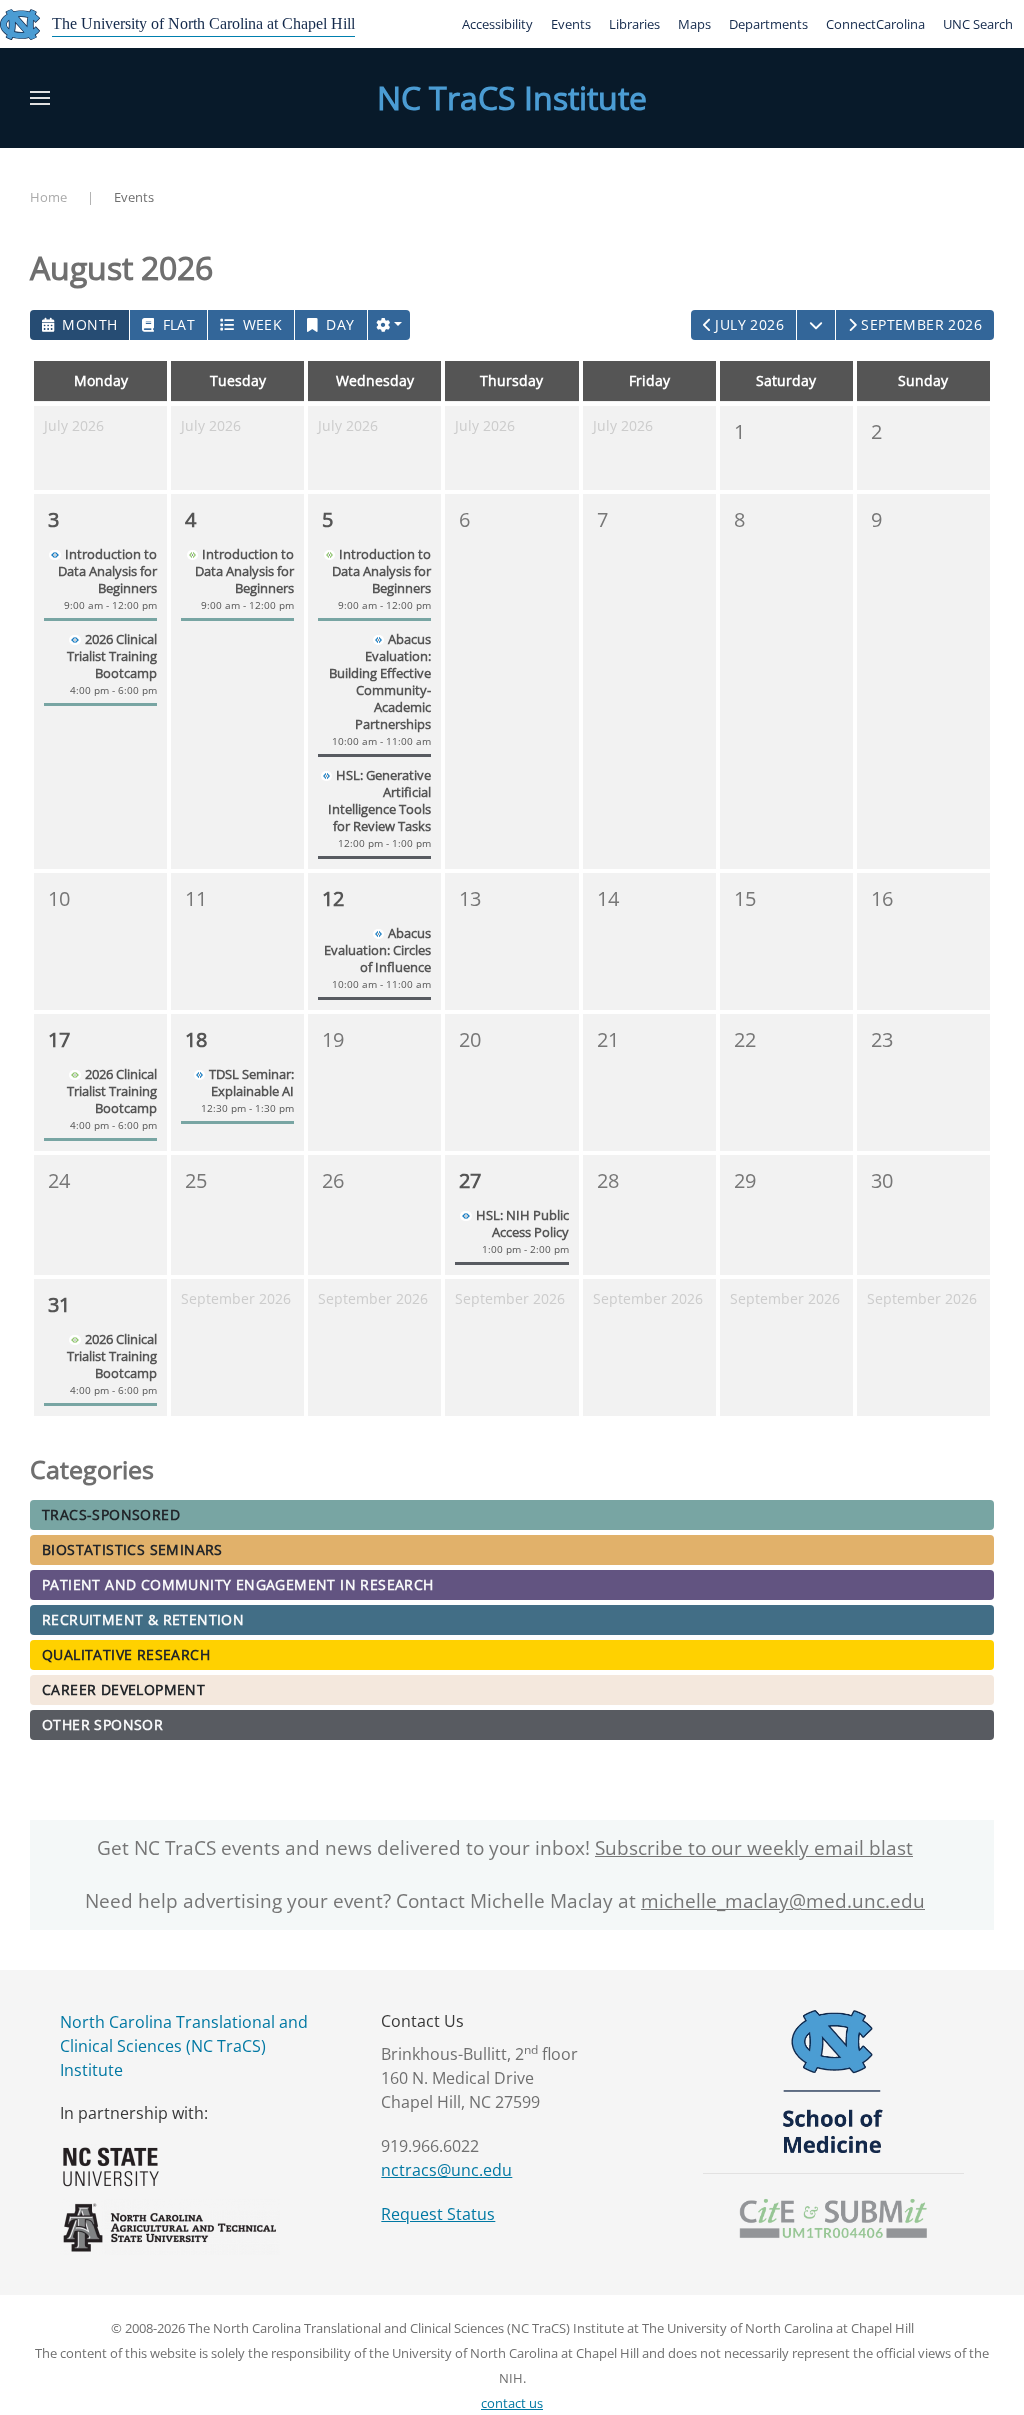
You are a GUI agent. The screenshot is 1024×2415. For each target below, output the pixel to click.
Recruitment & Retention (143, 1619)
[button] (40, 98)
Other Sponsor (102, 1724)
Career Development (123, 1689)
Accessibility (497, 24)
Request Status (438, 2214)
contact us (512, 2403)
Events (571, 24)
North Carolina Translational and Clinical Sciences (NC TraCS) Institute (184, 2046)
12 (333, 898)
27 (470, 1180)
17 (59, 1039)
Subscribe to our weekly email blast (754, 1848)
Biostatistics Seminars (132, 1549)
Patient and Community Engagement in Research (238, 1584)
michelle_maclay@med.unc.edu (783, 1901)
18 (196, 1039)
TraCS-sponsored (111, 1514)
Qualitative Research (126, 1654)
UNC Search (978, 24)
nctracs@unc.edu (446, 2170)
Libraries (634, 24)
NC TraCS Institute (512, 97)
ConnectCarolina (875, 24)
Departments (768, 24)
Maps (694, 24)
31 (59, 1304)
